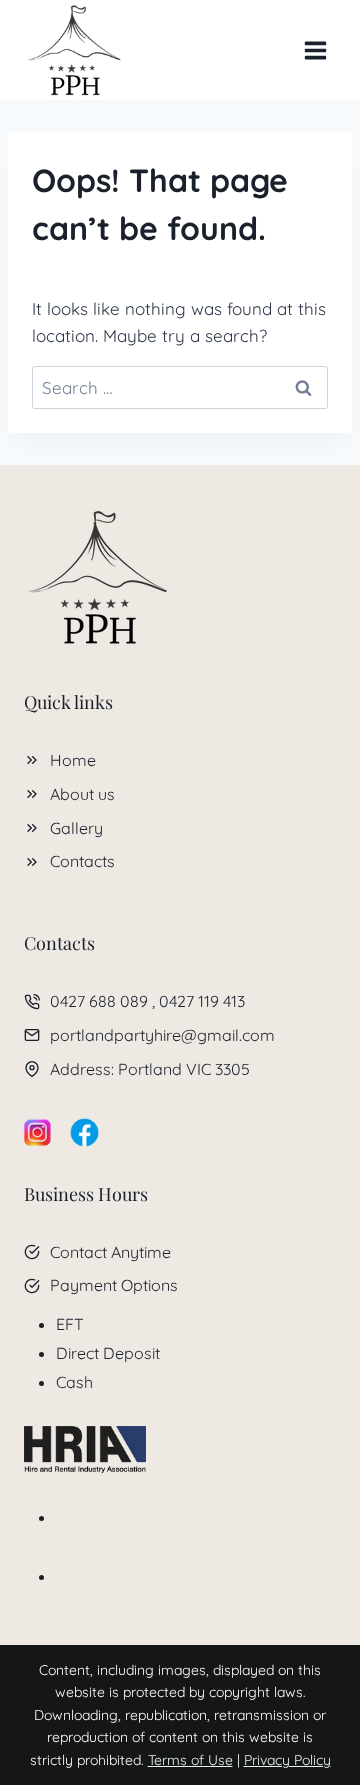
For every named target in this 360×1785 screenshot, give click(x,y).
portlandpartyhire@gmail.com (162, 1035)
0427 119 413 (202, 1001)
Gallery (76, 828)
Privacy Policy (287, 1760)
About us (82, 794)
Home (73, 760)
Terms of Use (190, 1760)
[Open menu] (315, 50)
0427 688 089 (99, 1001)
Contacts (82, 861)
